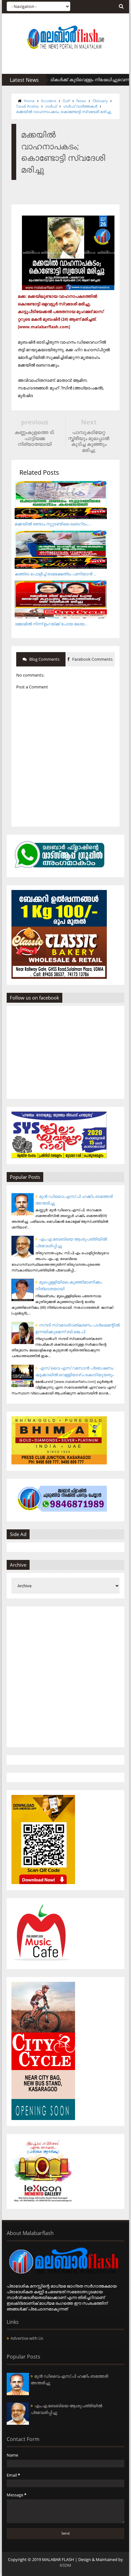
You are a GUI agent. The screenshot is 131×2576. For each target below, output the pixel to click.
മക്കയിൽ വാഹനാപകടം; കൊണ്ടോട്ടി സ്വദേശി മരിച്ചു (64, 112)
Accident (49, 101)
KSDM (65, 2565)
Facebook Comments (92, 659)
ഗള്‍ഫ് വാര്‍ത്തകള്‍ (80, 106)
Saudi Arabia (28, 106)
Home (29, 101)
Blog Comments (44, 659)
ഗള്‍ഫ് (51, 106)
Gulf (66, 101)
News (81, 101)
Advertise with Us (27, 2338)
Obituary (100, 101)
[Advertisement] (65, 1677)
